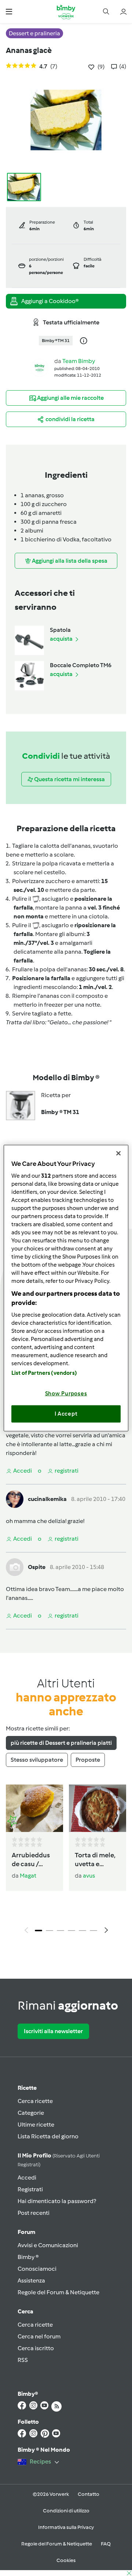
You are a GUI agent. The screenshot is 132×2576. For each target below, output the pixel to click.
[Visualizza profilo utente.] (40, 367)
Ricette (27, 2088)
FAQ (106, 2544)
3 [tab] (60, 1931)
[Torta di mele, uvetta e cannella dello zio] (98, 1808)
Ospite (37, 1567)
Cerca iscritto (36, 2348)
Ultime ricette (36, 2125)
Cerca (25, 2311)
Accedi (27, 2177)
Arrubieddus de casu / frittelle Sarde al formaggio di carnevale (34, 1860)
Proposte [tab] (88, 1760)
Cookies (66, 2560)
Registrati (30, 2189)
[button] (9, 12)
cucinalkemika (47, 1499)
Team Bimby (79, 361)
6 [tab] (93, 1931)
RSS (23, 2360)
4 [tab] (71, 1931)
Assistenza (31, 2280)
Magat (28, 1876)
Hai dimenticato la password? (57, 2201)
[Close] (118, 1153)
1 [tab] (38, 1931)
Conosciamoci (37, 2269)
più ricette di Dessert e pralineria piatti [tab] (61, 1743)
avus (89, 1876)
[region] (66, 1288)
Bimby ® (28, 2257)
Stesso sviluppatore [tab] (37, 1760)
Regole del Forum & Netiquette (58, 2292)
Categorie (31, 2113)
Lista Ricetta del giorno (48, 2136)
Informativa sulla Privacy (66, 2527)
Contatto (89, 2494)
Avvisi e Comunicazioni (48, 2245)
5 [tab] (82, 1931)
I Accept (66, 1414)
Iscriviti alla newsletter (53, 2031)
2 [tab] (49, 1931)
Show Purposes (66, 1393)
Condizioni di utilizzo (66, 2511)
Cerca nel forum (39, 2336)
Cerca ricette (35, 2101)
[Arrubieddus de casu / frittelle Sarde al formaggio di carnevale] (34, 1808)
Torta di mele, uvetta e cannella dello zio (96, 1860)
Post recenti (34, 2213)
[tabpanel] (66, 1861)
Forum (26, 2232)
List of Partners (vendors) (44, 1373)
